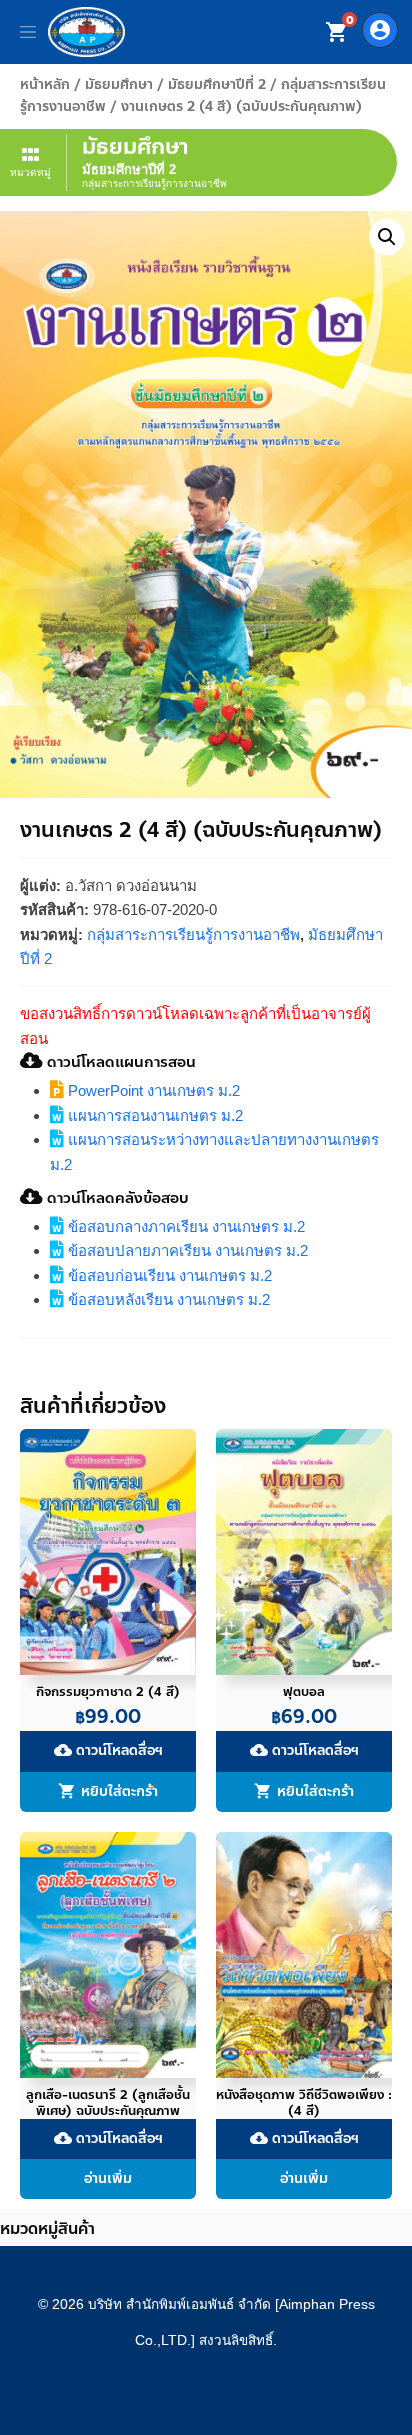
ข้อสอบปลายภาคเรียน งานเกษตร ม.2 (186, 1250)
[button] (387, 237)
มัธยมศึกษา (119, 84)
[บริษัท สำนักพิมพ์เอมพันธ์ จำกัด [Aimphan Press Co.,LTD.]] (86, 32)
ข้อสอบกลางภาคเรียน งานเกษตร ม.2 (184, 1226)
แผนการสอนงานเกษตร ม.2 (153, 1115)
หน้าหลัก (45, 84)
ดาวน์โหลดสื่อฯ (108, 1751)
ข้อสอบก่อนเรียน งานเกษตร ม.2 (168, 1275)
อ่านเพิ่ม (108, 2178)
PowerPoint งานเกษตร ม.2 (152, 1090)
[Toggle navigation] (28, 32)
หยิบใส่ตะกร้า (119, 1791)
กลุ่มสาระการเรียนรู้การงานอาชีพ (193, 934)
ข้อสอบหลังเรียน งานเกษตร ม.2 (167, 1299)
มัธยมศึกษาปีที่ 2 (217, 84)
